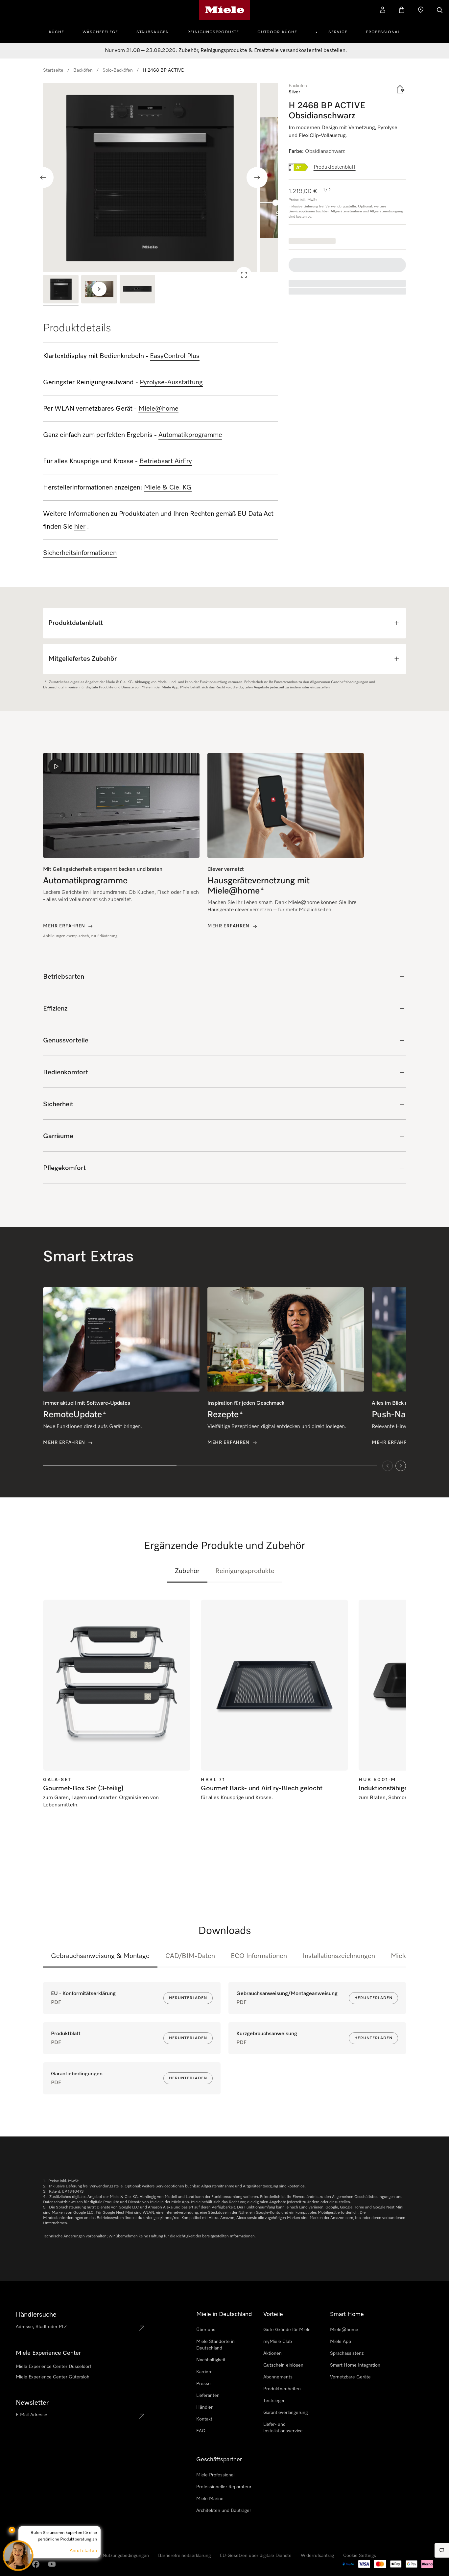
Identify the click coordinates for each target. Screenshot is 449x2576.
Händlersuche (36, 2315)
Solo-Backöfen (118, 70)
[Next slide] (257, 178)
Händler (204, 2407)
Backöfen (83, 70)
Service (338, 32)
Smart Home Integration (355, 2365)
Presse (203, 2384)
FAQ (201, 2431)
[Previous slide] (43, 178)
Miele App (341, 2342)
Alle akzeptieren (295, 2526)
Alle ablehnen (340, 2526)
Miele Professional (215, 2475)
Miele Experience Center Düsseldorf (53, 2367)
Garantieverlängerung (285, 2413)
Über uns (206, 2330)
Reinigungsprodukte (213, 32)
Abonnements (278, 2377)
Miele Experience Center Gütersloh (53, 2377)
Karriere (204, 2372)
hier (80, 527)
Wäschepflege (100, 32)
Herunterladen (188, 1998)
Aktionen (272, 2353)
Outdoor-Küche (277, 32)
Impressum (22, 2569)
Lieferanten (208, 2396)
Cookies (69, 2569)
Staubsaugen (153, 32)
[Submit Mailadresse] (142, 2416)
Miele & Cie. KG (168, 488)
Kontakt (204, 2419)
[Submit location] (142, 2328)
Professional (383, 32)
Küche (57, 32)
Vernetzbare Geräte (350, 2377)
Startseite (53, 70)
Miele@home (344, 2330)
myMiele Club (278, 2342)
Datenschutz (47, 2569)
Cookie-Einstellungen (389, 2526)
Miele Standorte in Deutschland (215, 2345)
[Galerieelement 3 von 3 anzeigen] (137, 290)
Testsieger (274, 2401)
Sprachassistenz (347, 2353)
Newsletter (32, 2403)
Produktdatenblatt (335, 167)
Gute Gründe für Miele (287, 2330)
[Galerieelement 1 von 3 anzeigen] (61, 290)
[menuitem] (60, 31)
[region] (161, 178)
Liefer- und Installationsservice (283, 2428)
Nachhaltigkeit (211, 2360)
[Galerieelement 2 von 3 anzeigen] (99, 290)
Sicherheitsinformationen (80, 553)
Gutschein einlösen (283, 2365)
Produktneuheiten (282, 2389)
